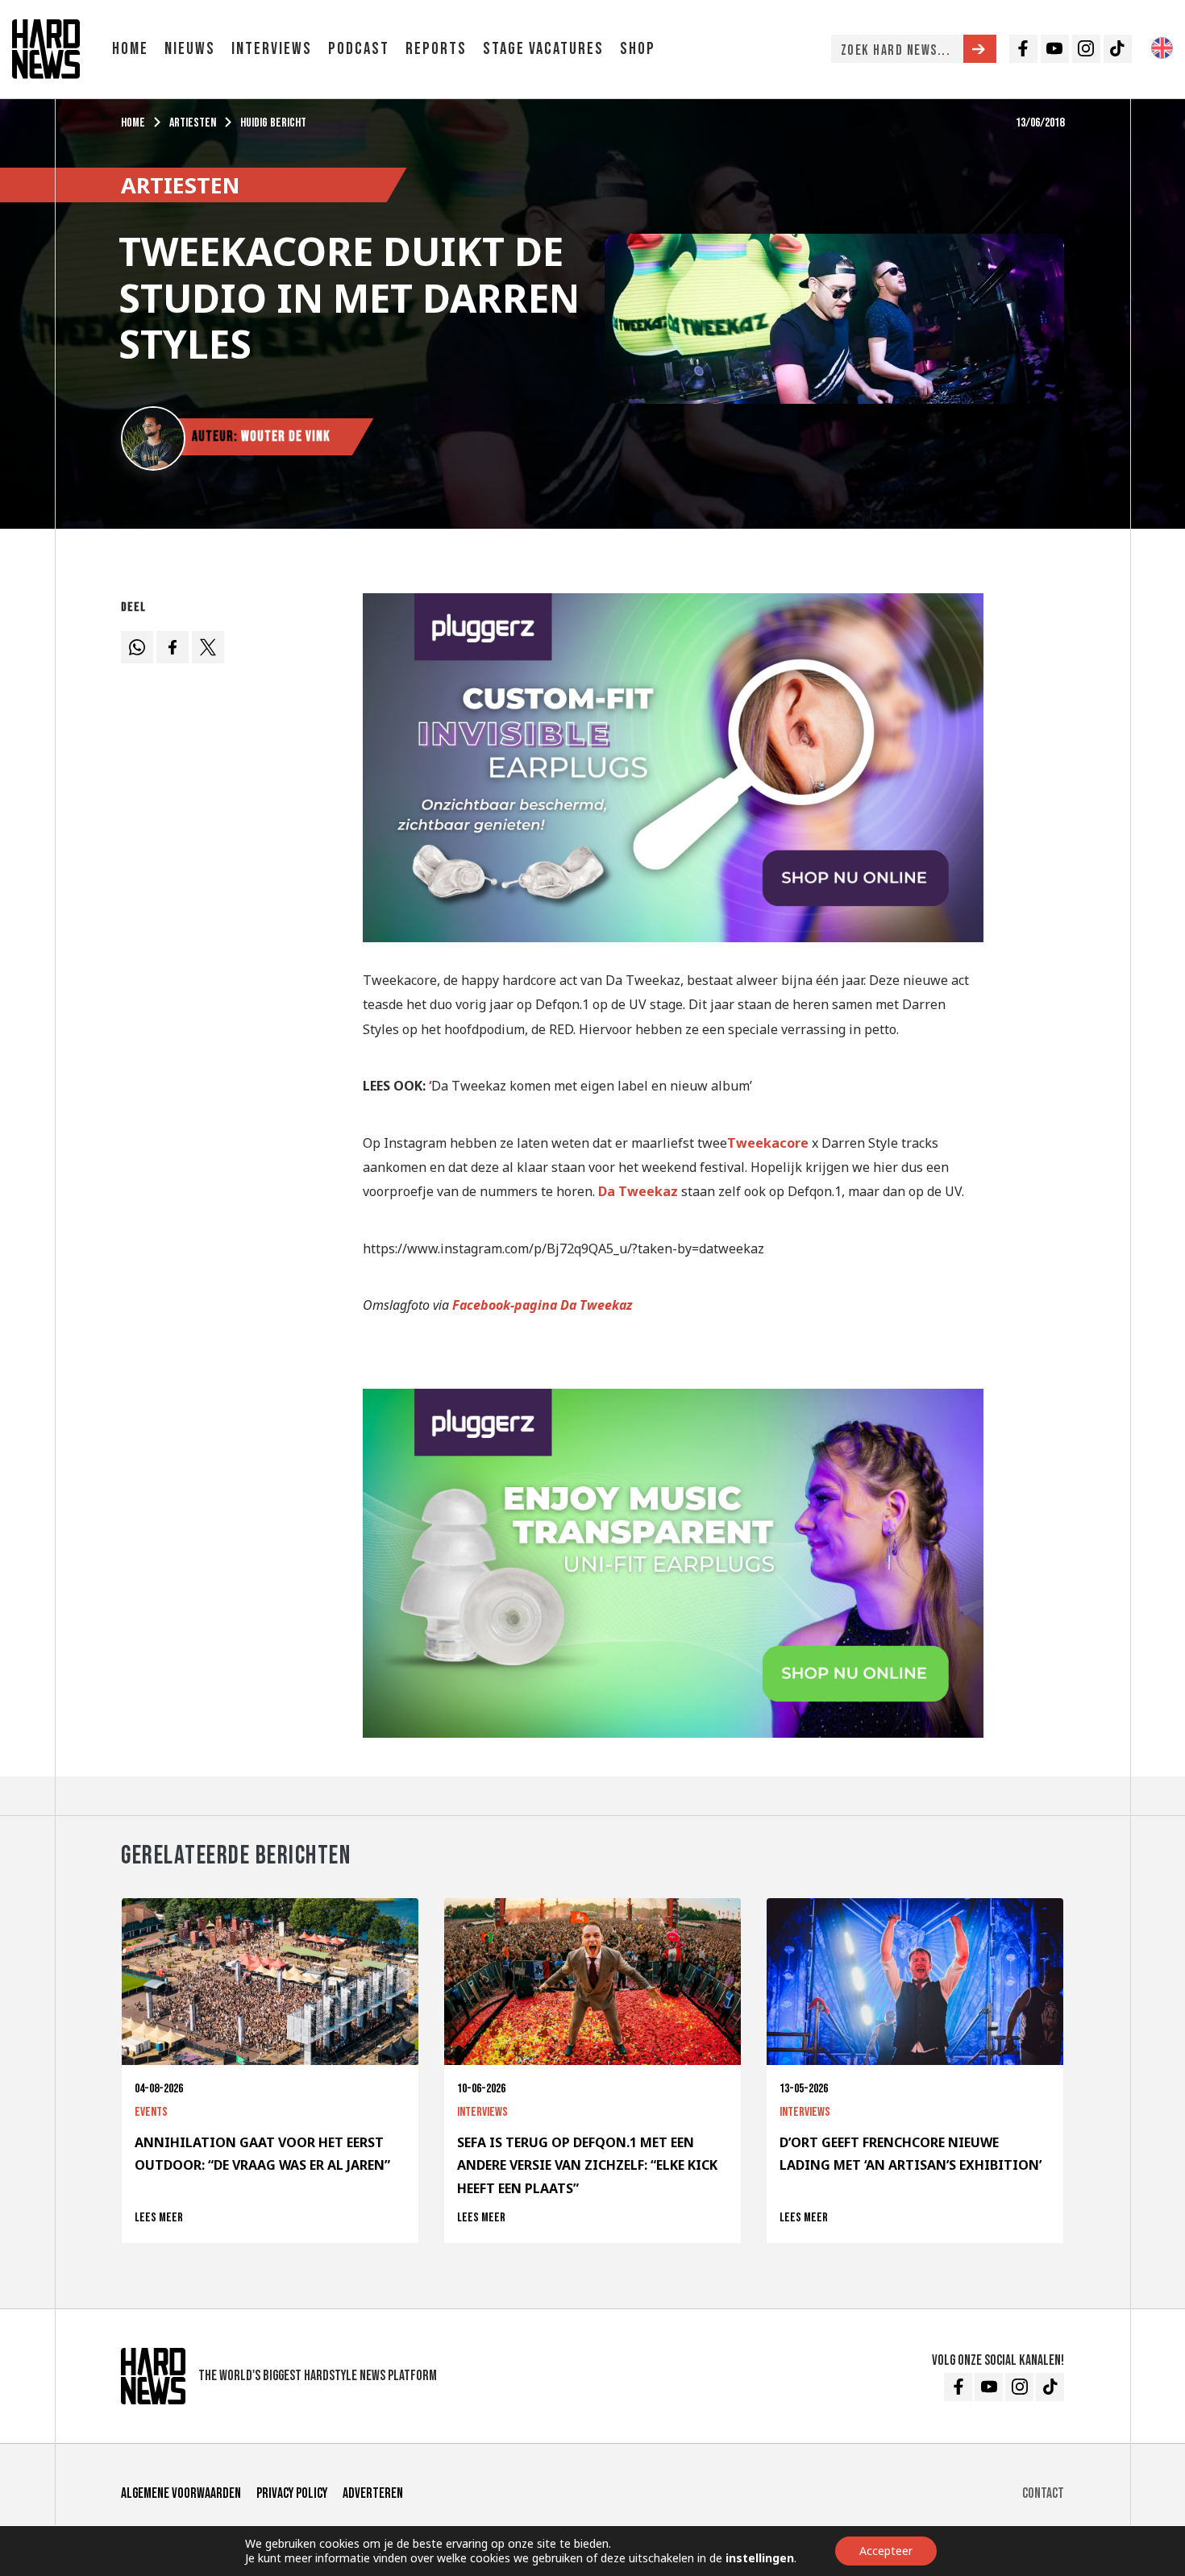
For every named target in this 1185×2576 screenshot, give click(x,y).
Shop (638, 49)
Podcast (359, 49)
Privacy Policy (292, 2493)
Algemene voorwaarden (181, 2493)
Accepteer (886, 2551)
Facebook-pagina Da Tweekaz (543, 1305)
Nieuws (190, 49)
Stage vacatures (543, 49)
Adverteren (373, 2493)
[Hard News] (46, 48)
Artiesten (193, 123)
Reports (436, 49)
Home (130, 49)
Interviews (272, 49)
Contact (1043, 2493)
